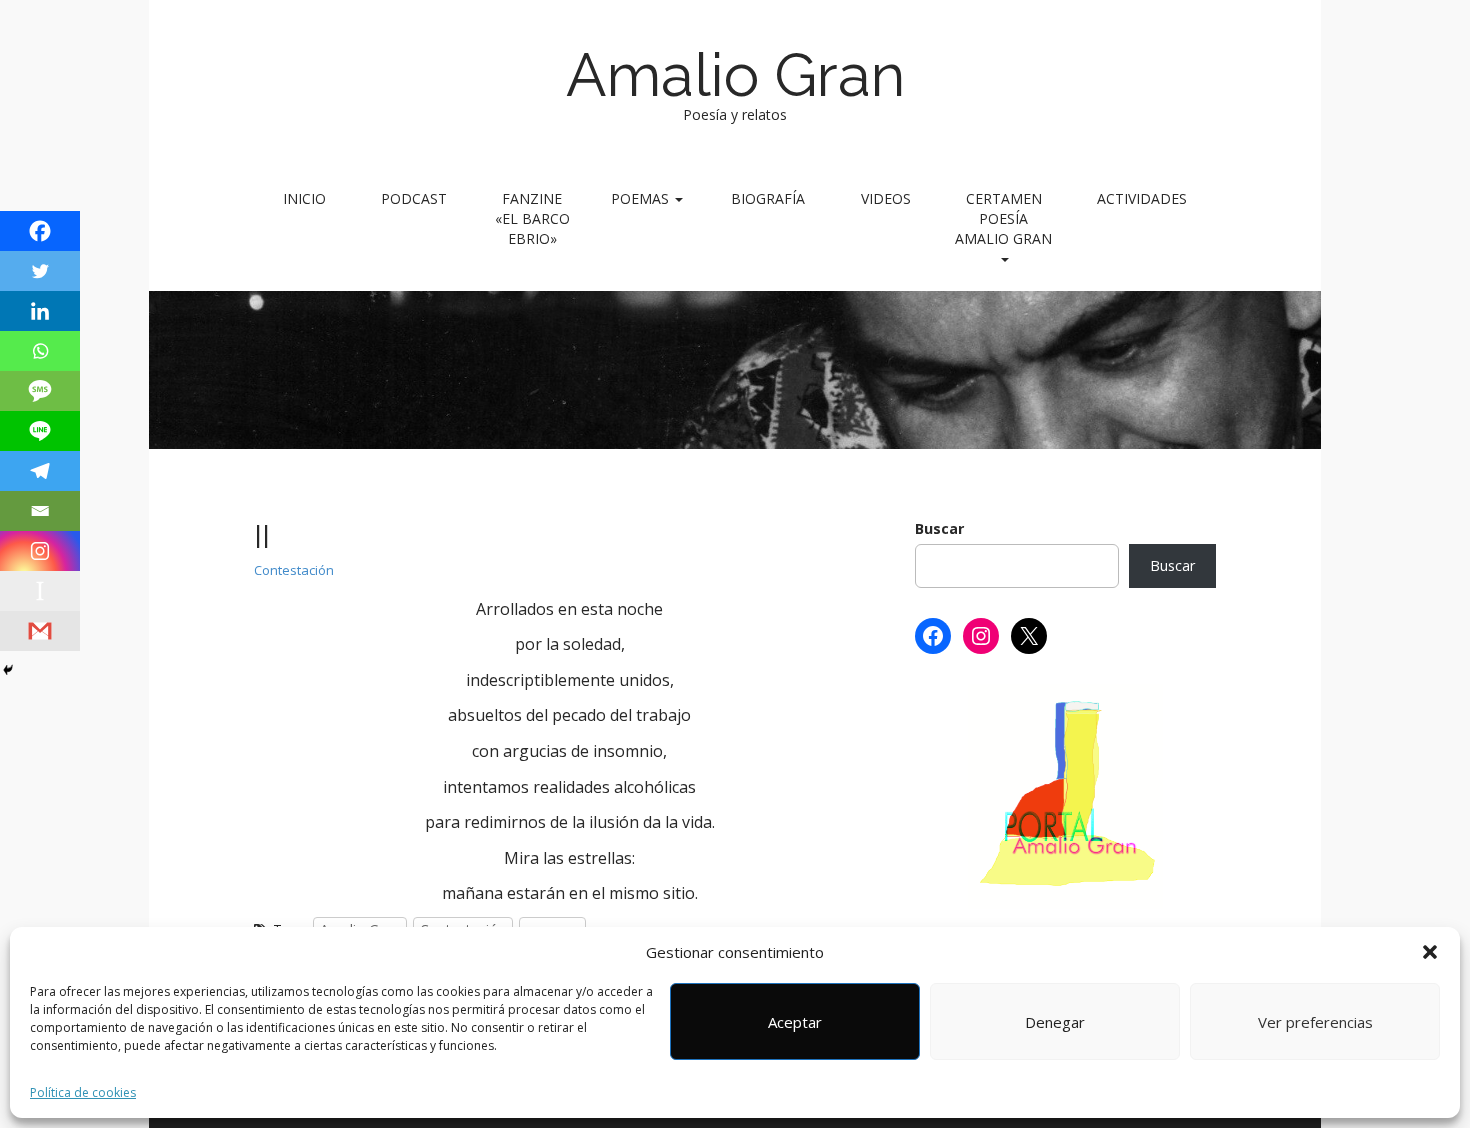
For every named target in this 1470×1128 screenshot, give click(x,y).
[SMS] (40, 391)
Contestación (294, 570)
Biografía (768, 198)
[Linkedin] (40, 311)
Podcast (414, 198)
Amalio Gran (735, 75)
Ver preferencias (1315, 1022)
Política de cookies (83, 1092)
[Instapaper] (40, 591)
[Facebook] (40, 231)
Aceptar (795, 1022)
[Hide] (8, 670)
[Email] (40, 511)
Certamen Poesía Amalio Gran (1003, 218)
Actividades (1142, 198)
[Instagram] (40, 551)
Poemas (642, 198)
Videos (886, 198)
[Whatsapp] (40, 351)
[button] (1430, 952)
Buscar (939, 528)
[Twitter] (40, 271)
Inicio (304, 198)
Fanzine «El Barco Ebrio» (532, 218)
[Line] (40, 431)
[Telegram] (40, 471)
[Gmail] (40, 631)
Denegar (1055, 1022)
